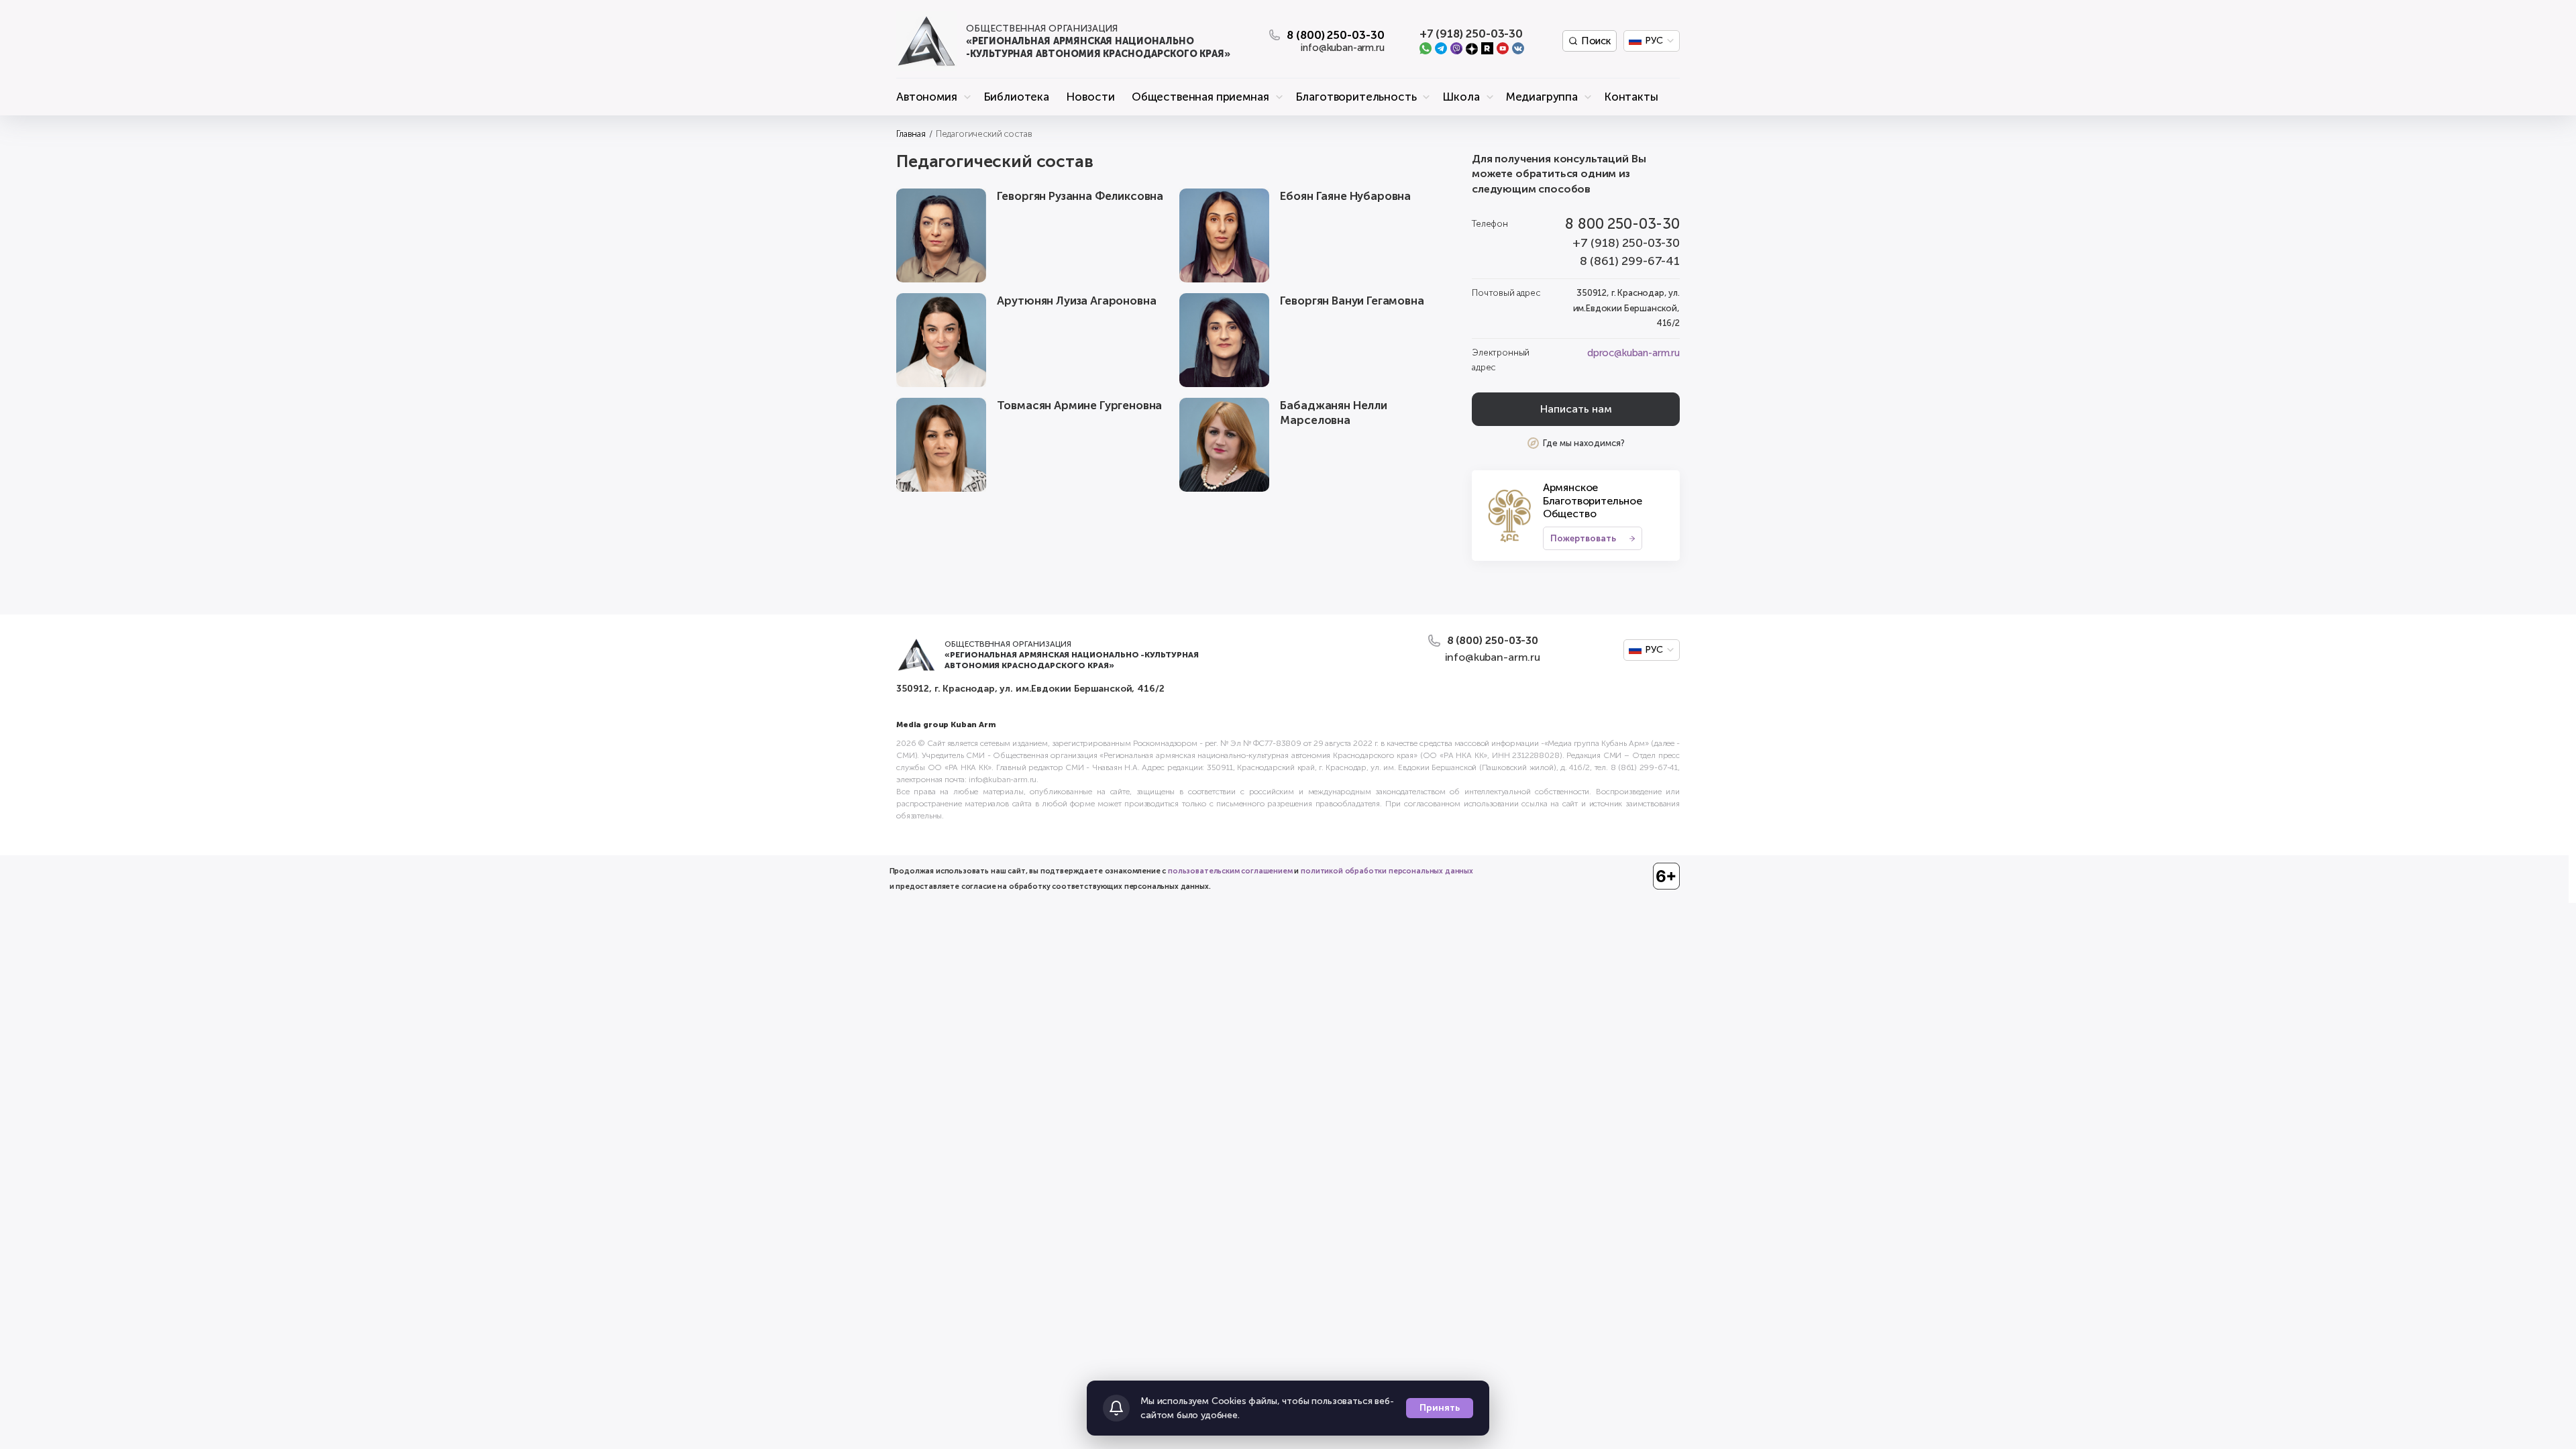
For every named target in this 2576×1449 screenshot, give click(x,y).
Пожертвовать (1583, 538)
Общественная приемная (1200, 97)
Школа (1461, 97)
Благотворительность (1356, 97)
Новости (1090, 97)
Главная (911, 134)
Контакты (1631, 97)
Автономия (927, 97)
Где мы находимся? (1584, 443)
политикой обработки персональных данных (1387, 871)
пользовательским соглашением (1230, 871)
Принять (1440, 1408)
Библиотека (1016, 97)
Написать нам (1576, 409)
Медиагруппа (1542, 97)
